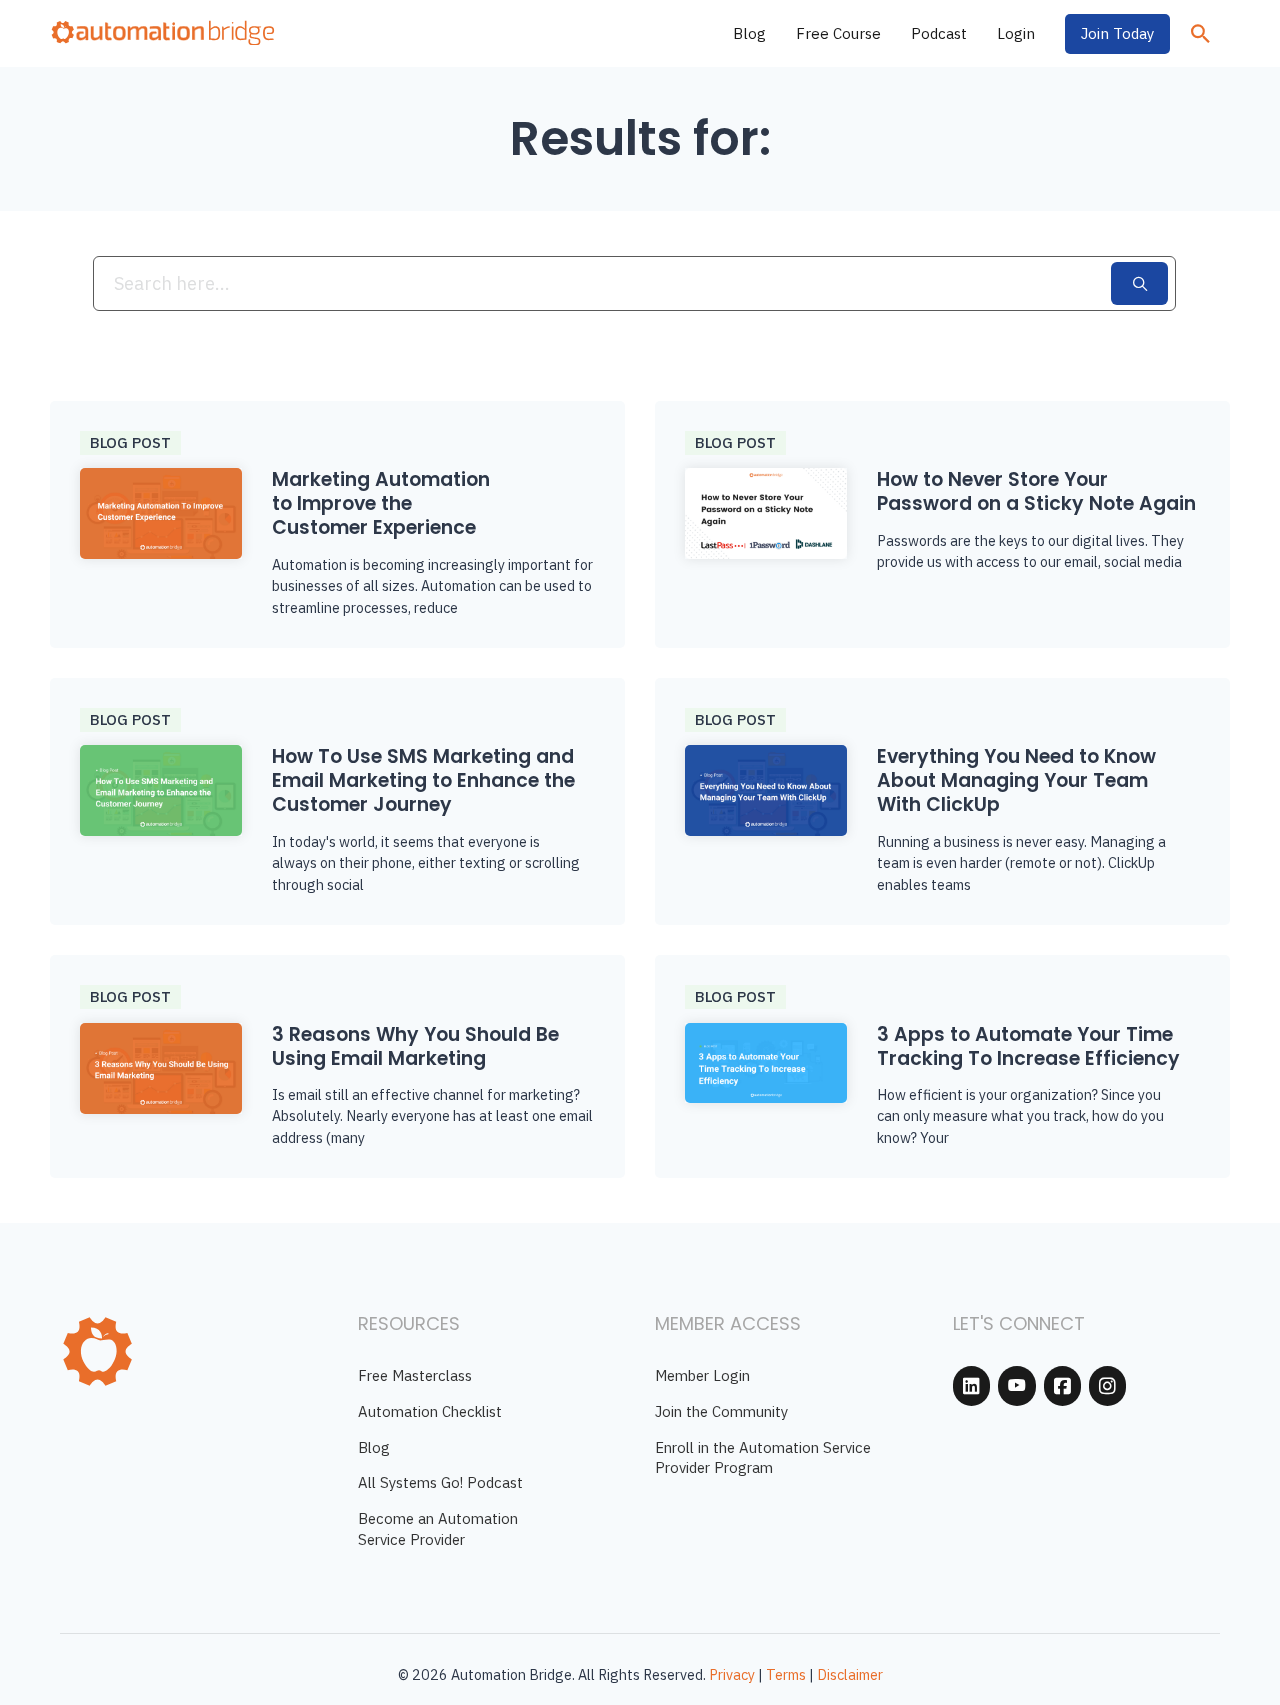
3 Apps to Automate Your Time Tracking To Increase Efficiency (1028, 1046)
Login (1016, 33)
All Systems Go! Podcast (440, 1482)
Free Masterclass (415, 1375)
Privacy (732, 1674)
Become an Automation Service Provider (438, 1529)
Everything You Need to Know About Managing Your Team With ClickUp (1016, 780)
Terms (786, 1674)
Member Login (702, 1375)
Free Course (838, 33)
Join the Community (721, 1411)
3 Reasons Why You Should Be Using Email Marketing (415, 1046)
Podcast (939, 33)
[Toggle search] (1200, 34)
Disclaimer (850, 1674)
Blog (749, 33)
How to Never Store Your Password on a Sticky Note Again (1036, 491)
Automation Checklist (430, 1411)
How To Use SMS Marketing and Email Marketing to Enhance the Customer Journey (423, 780)
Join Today (1117, 33)
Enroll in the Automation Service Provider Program (763, 1458)
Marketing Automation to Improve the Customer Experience (381, 503)
